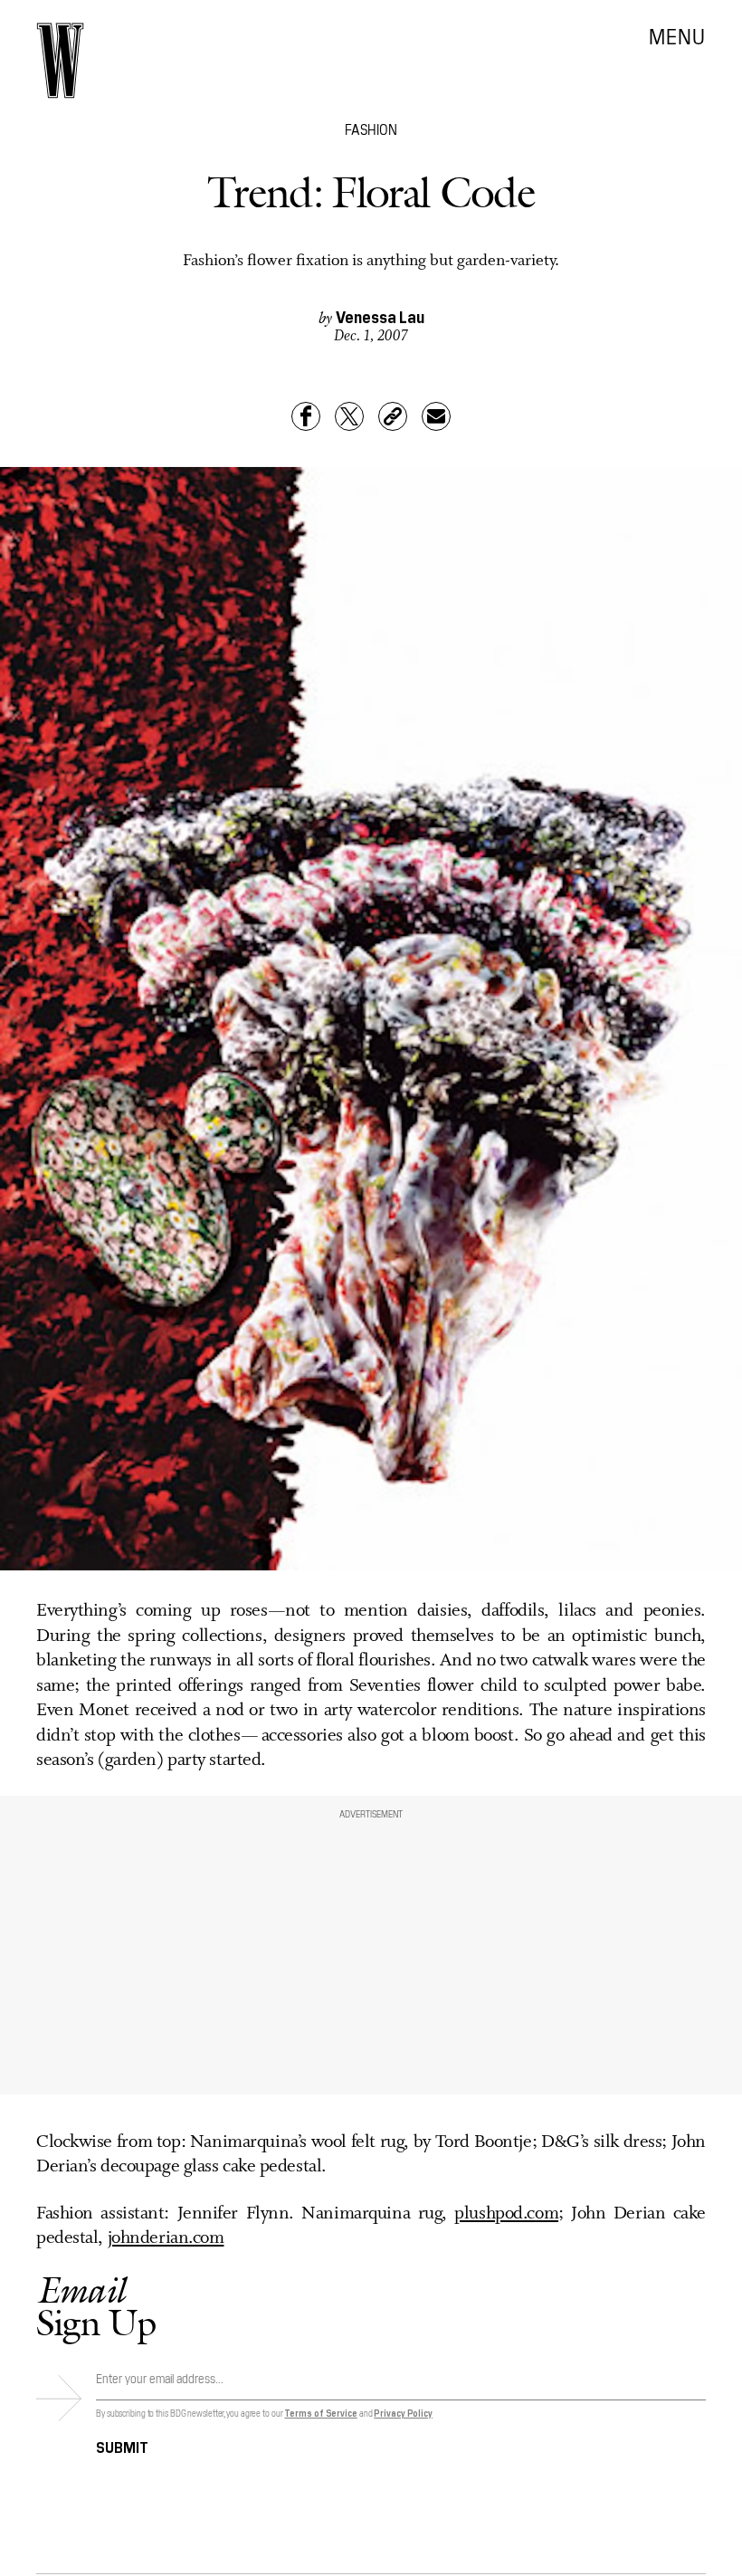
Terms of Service (320, 2413)
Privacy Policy (403, 2413)
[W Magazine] (60, 61)
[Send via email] (436, 416)
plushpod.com (506, 2214)
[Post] (349, 416)
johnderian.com (166, 2238)
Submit (122, 2446)
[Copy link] (393, 416)
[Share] (306, 416)
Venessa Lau (380, 316)
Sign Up (96, 2306)
